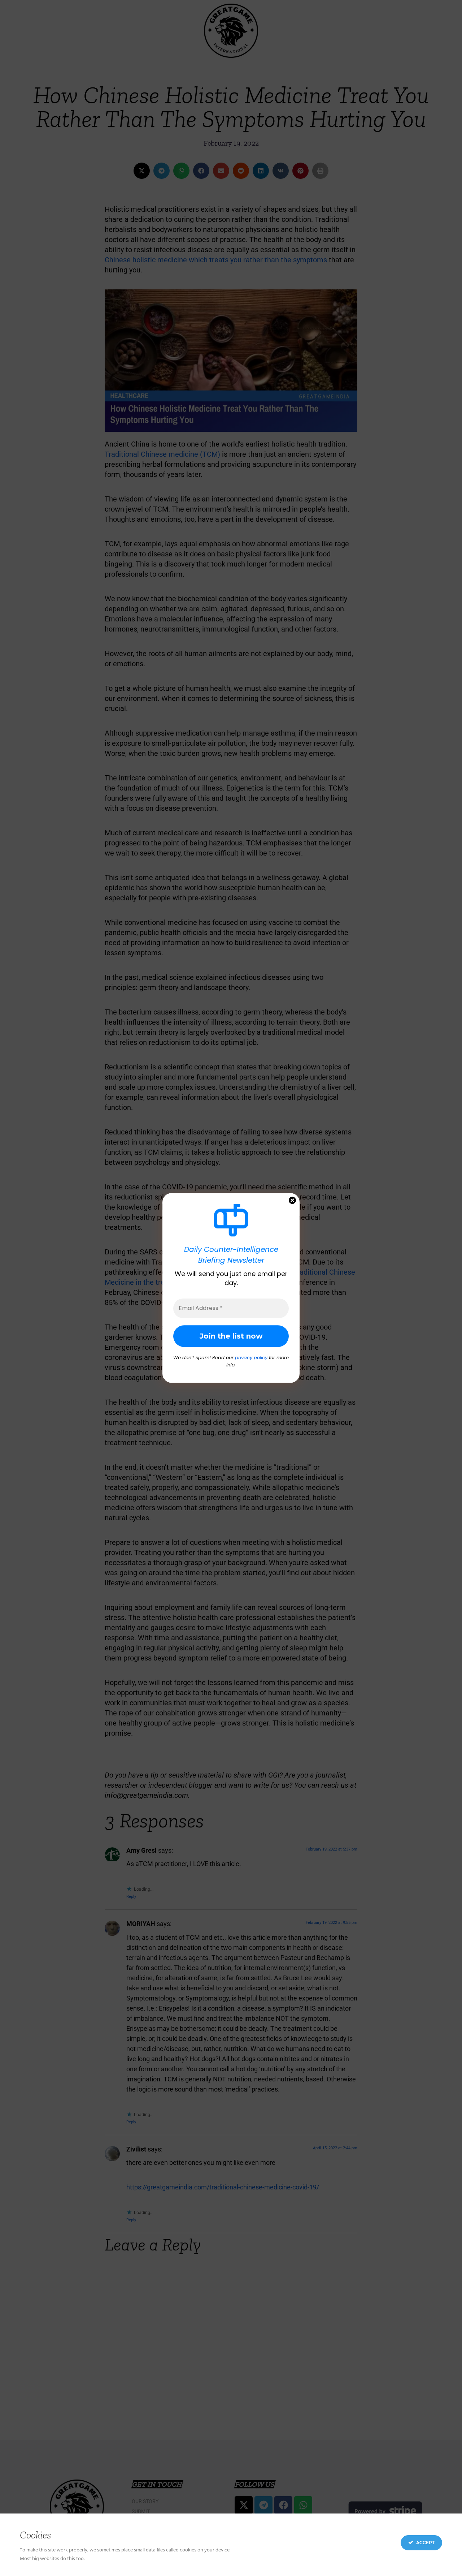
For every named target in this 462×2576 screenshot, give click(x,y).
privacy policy (251, 1358)
